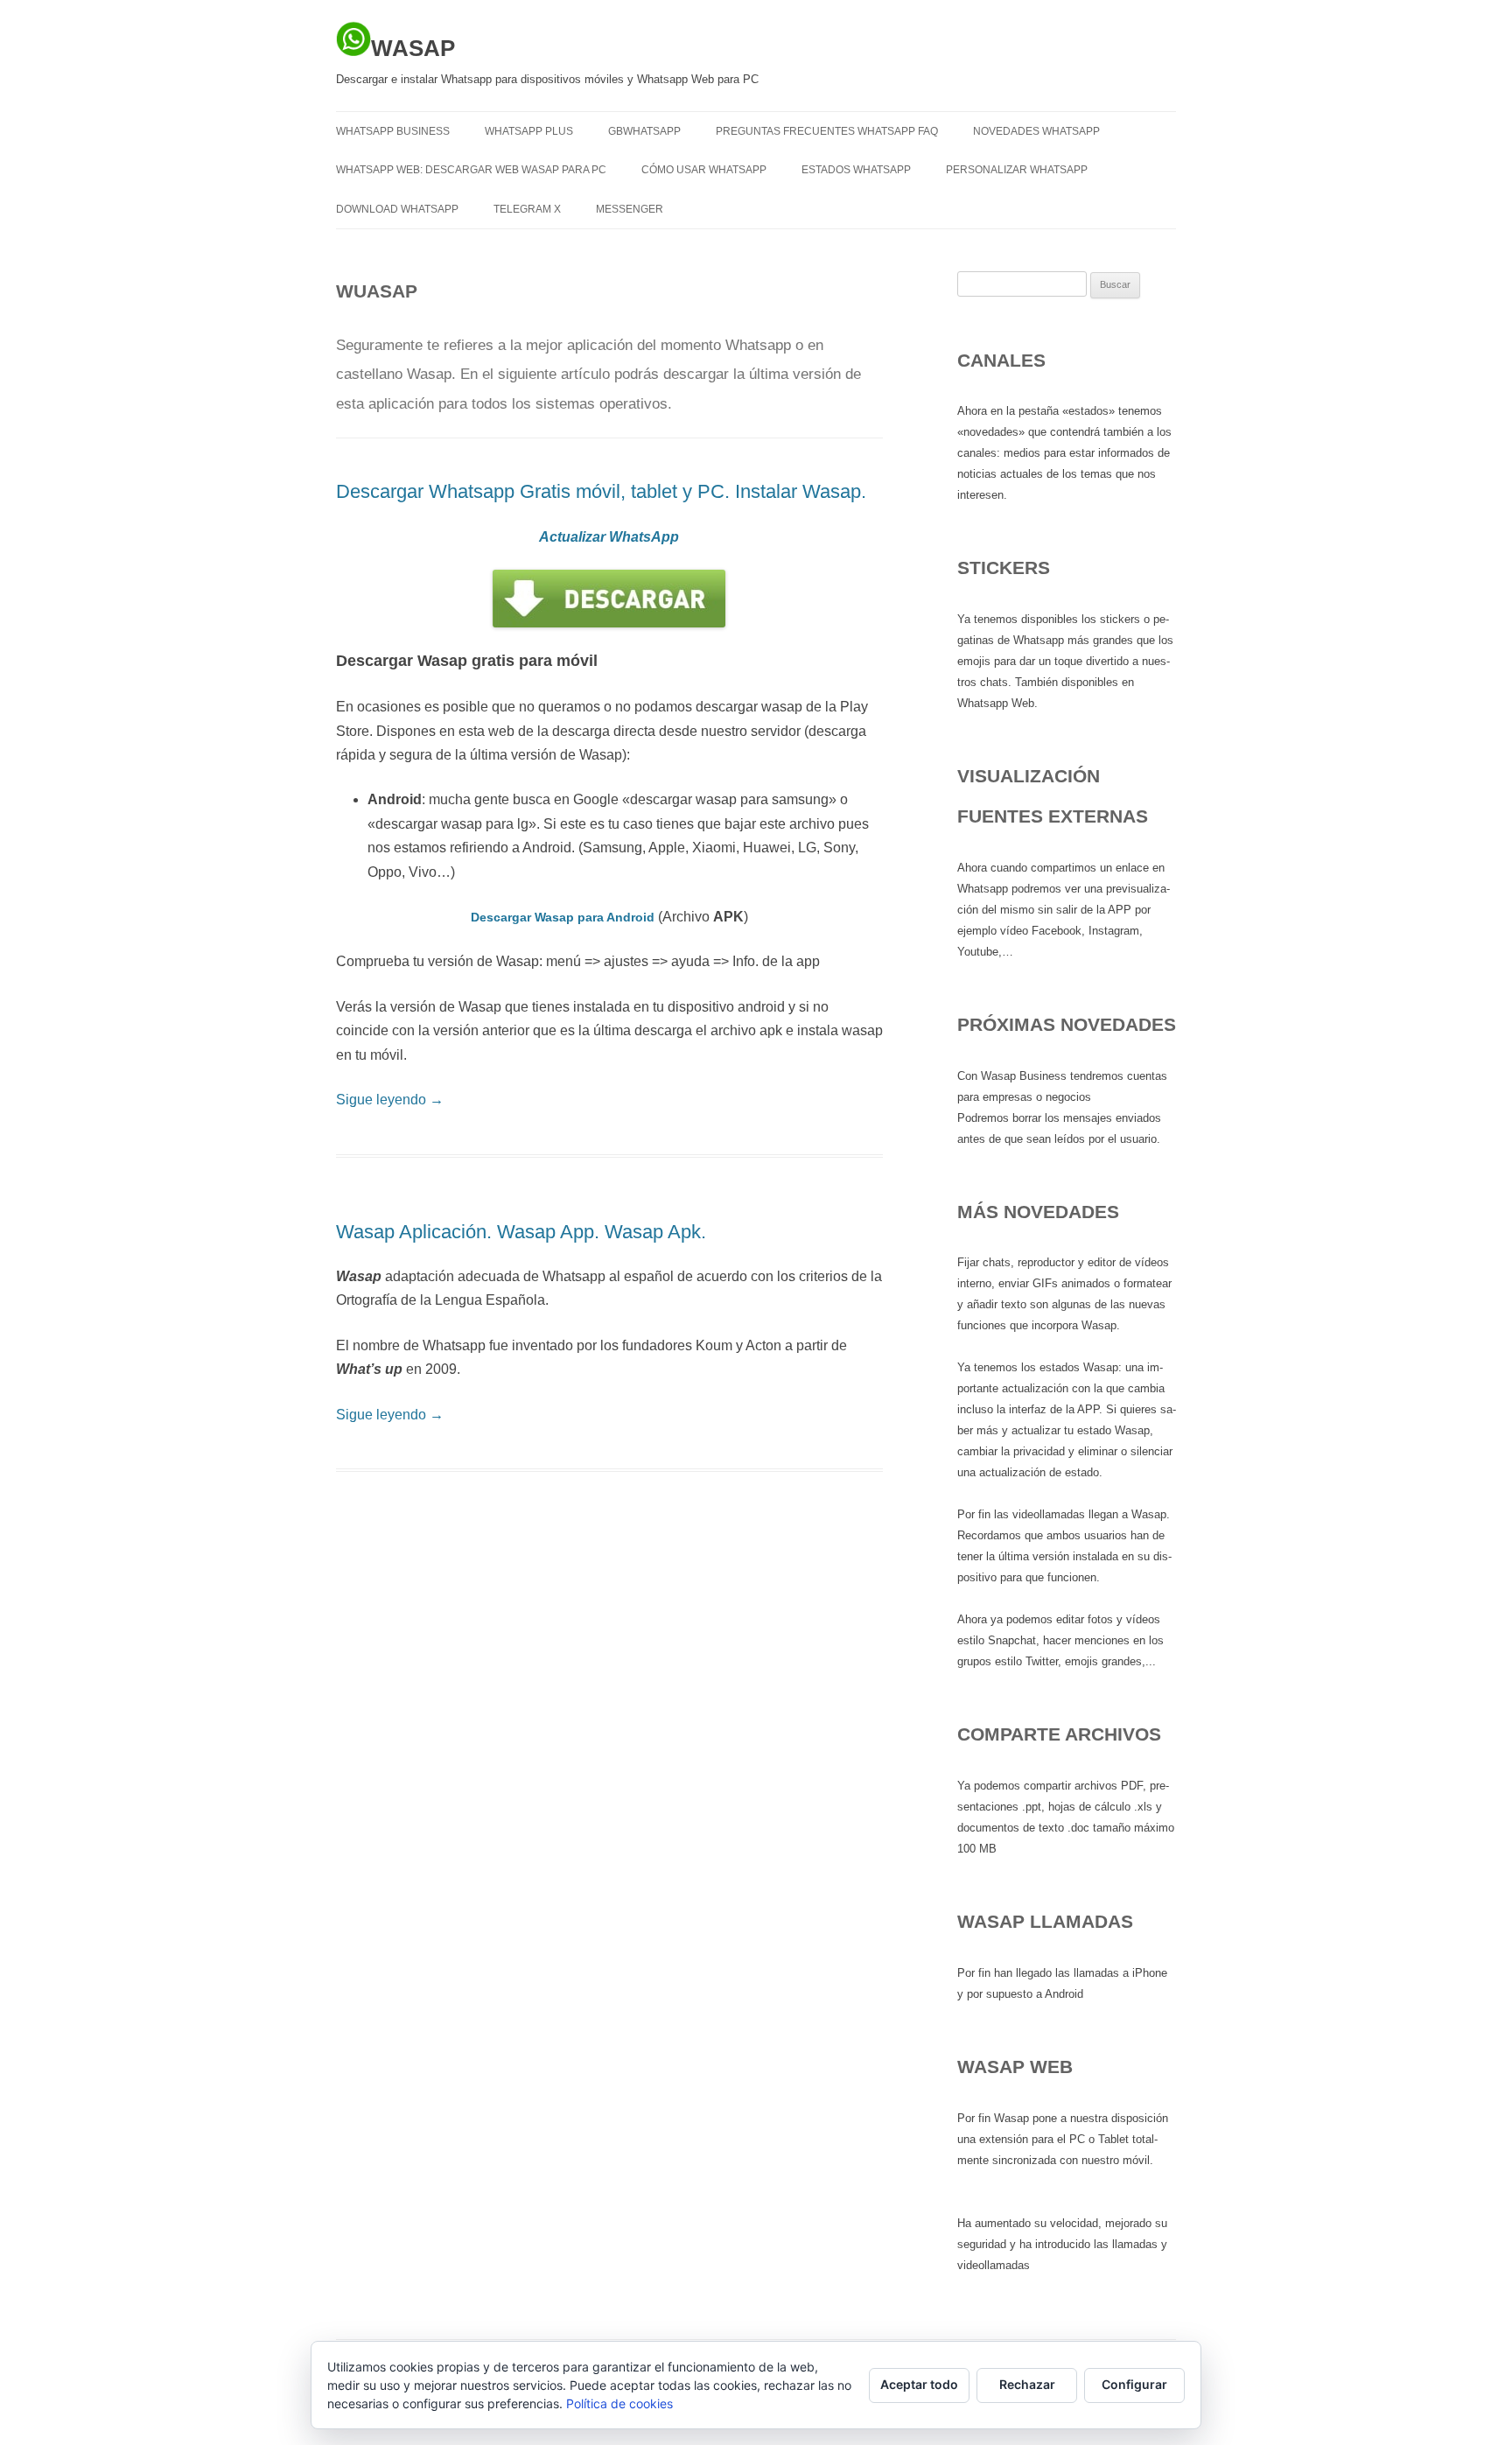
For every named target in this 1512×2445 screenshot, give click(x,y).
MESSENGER (630, 209)
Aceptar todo (919, 2384)
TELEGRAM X (527, 209)
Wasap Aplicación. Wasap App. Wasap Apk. (521, 1232)
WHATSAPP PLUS (529, 131)
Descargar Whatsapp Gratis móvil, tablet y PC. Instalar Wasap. (601, 491)
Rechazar (1027, 2384)
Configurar (1134, 2384)
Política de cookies (619, 2403)
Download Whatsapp (397, 209)
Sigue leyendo (390, 1100)
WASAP (413, 48)
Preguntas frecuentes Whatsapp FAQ (827, 131)
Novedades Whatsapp (1036, 131)
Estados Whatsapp (856, 170)
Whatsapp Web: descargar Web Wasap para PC (471, 170)
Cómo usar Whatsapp (704, 170)
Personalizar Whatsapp (1017, 170)
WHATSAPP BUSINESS (393, 131)
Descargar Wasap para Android (563, 917)
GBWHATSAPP (644, 131)
